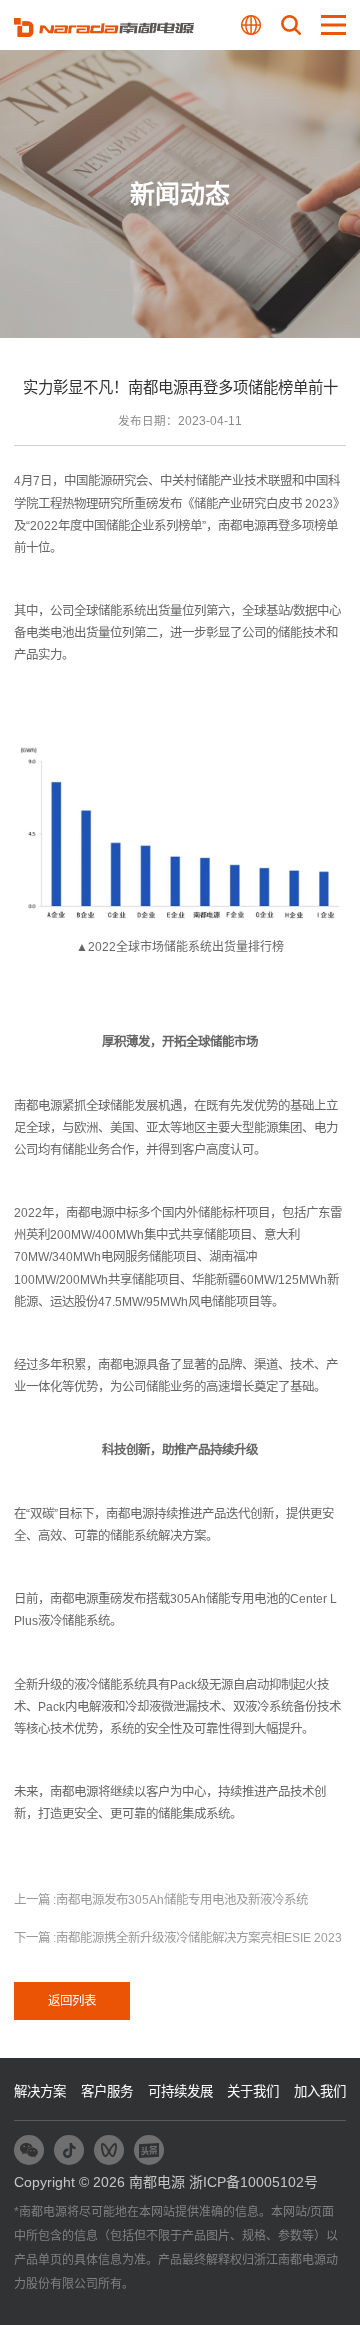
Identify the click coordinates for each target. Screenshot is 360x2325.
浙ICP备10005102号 (253, 2182)
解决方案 (40, 2091)
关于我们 (253, 2091)
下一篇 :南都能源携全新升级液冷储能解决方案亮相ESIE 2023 (178, 1938)
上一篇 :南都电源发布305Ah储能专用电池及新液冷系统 (161, 1900)
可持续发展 (180, 2091)
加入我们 (320, 2091)
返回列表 (72, 2001)
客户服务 (107, 2091)
